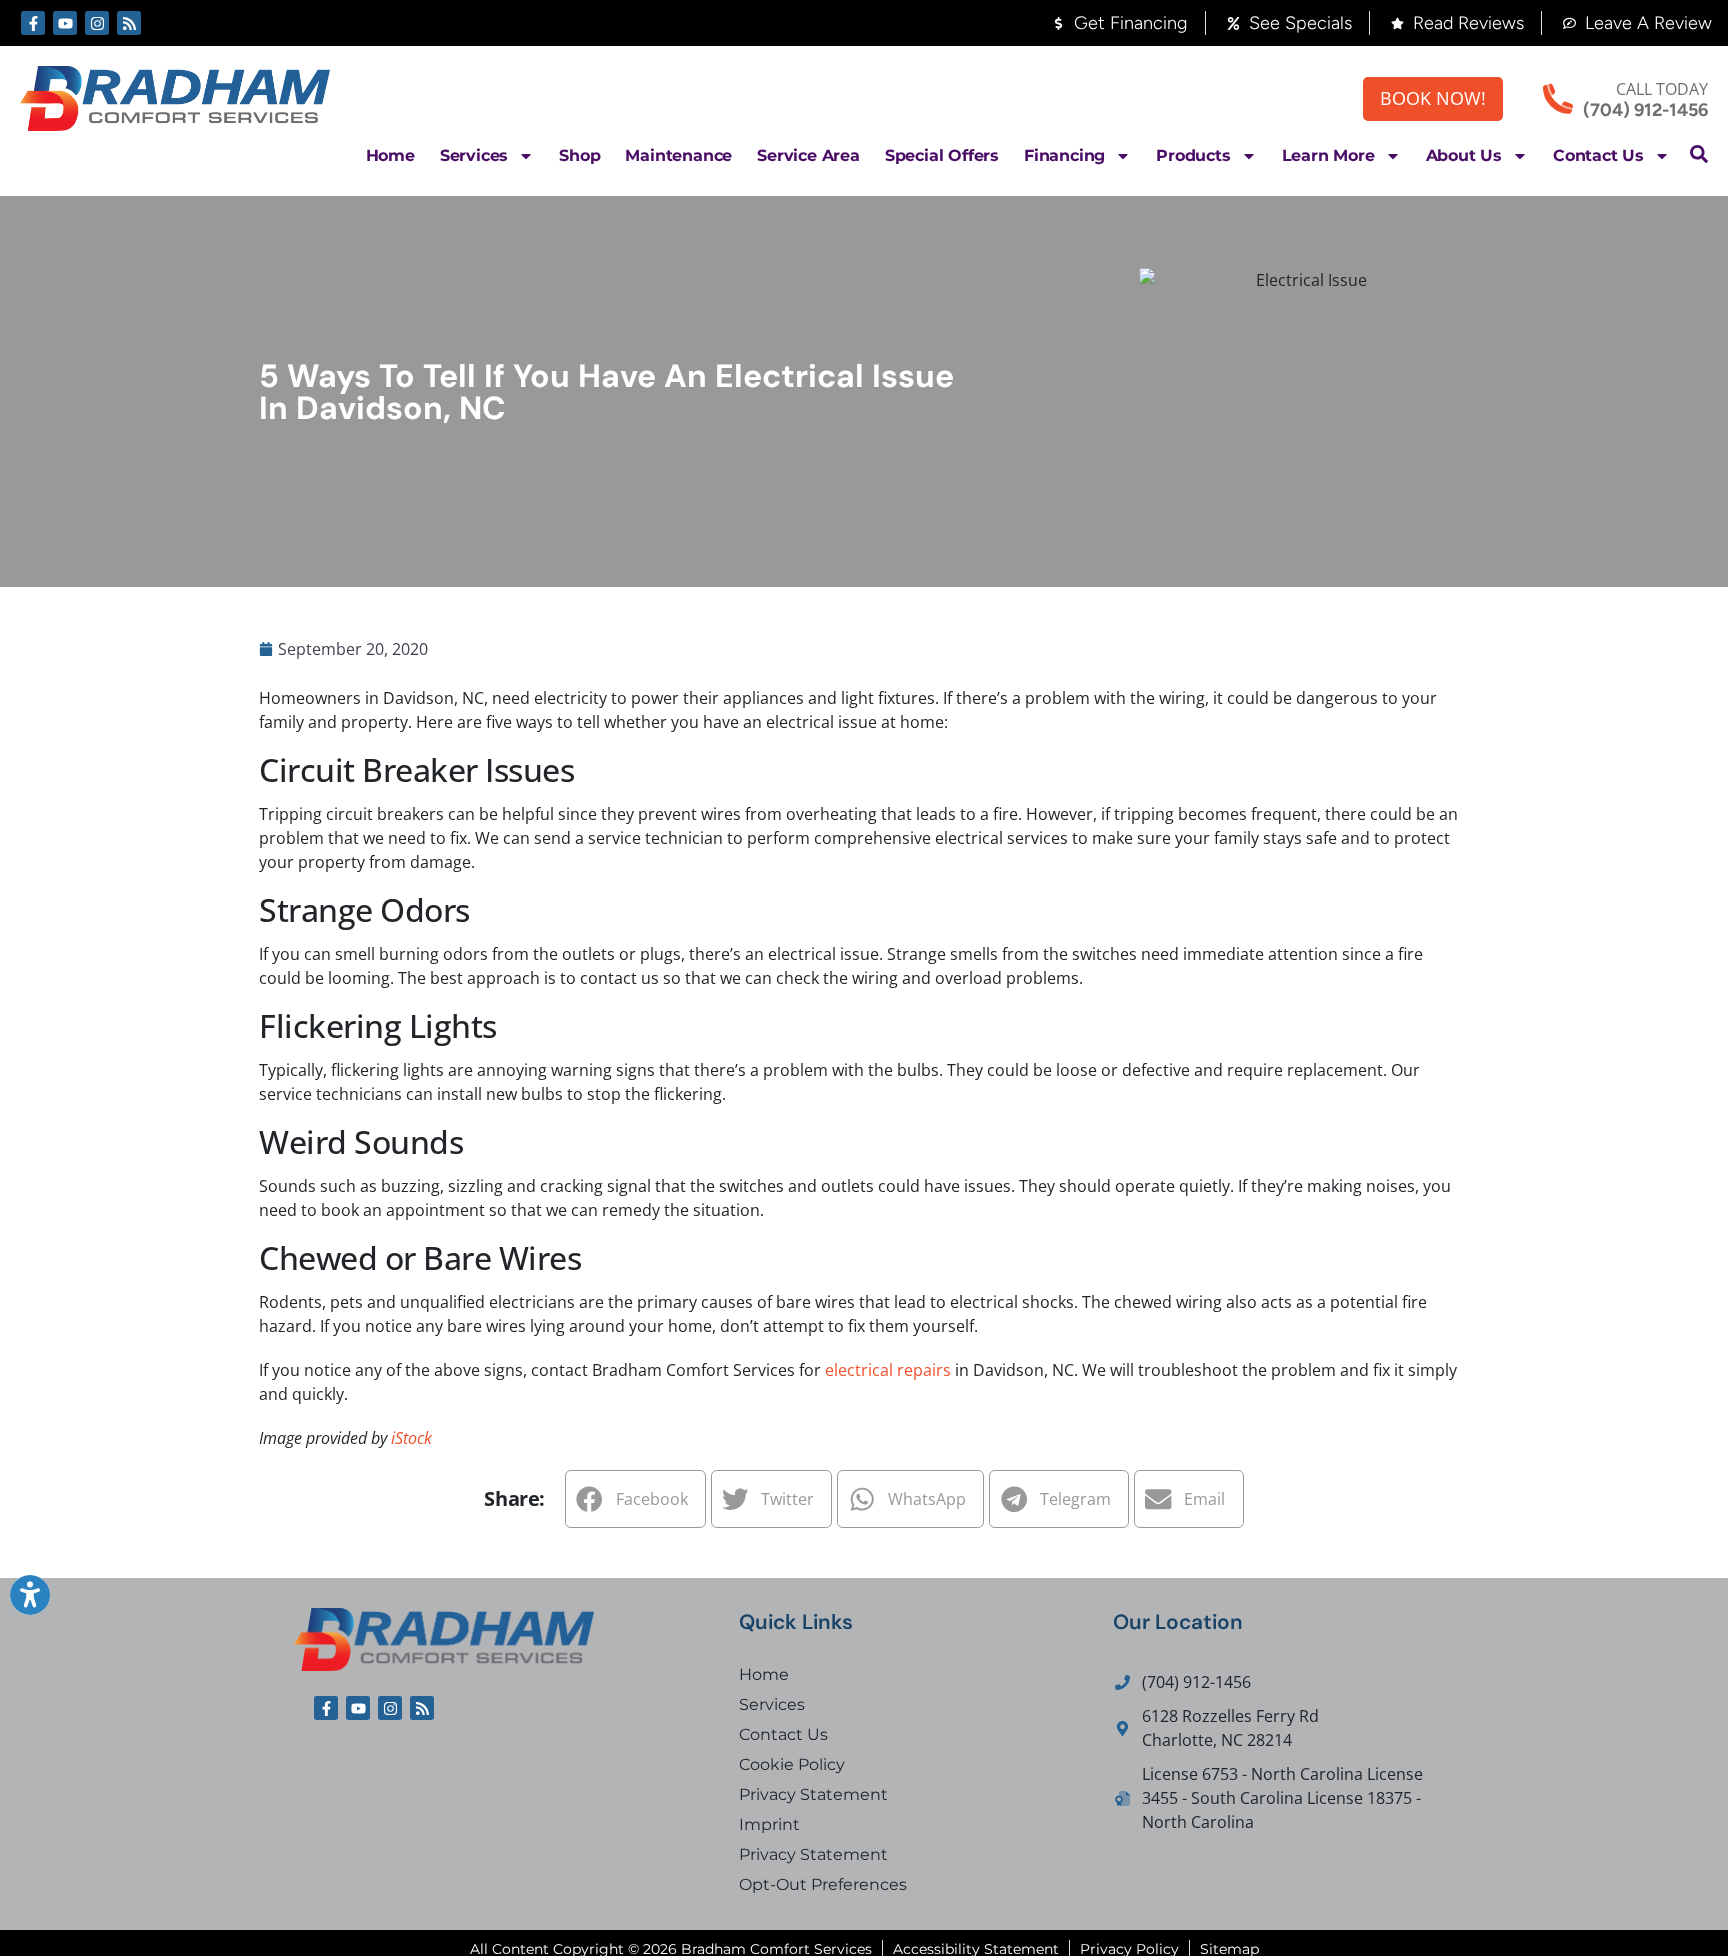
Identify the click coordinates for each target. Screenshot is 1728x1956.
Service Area (808, 155)
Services (474, 155)
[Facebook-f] (33, 23)
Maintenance (678, 155)
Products (1193, 155)
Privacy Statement (813, 1794)
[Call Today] (1558, 99)
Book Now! (1433, 98)
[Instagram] (97, 23)
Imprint (769, 1824)
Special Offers (942, 155)
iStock (411, 1438)
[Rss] (129, 23)
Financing (1064, 155)
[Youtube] (65, 23)
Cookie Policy (792, 1764)
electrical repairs (888, 1370)
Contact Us (1598, 155)
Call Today (1662, 89)
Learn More (1328, 155)
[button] (1699, 154)
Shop (579, 155)
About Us (1464, 155)
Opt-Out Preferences (823, 1884)
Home (390, 155)
